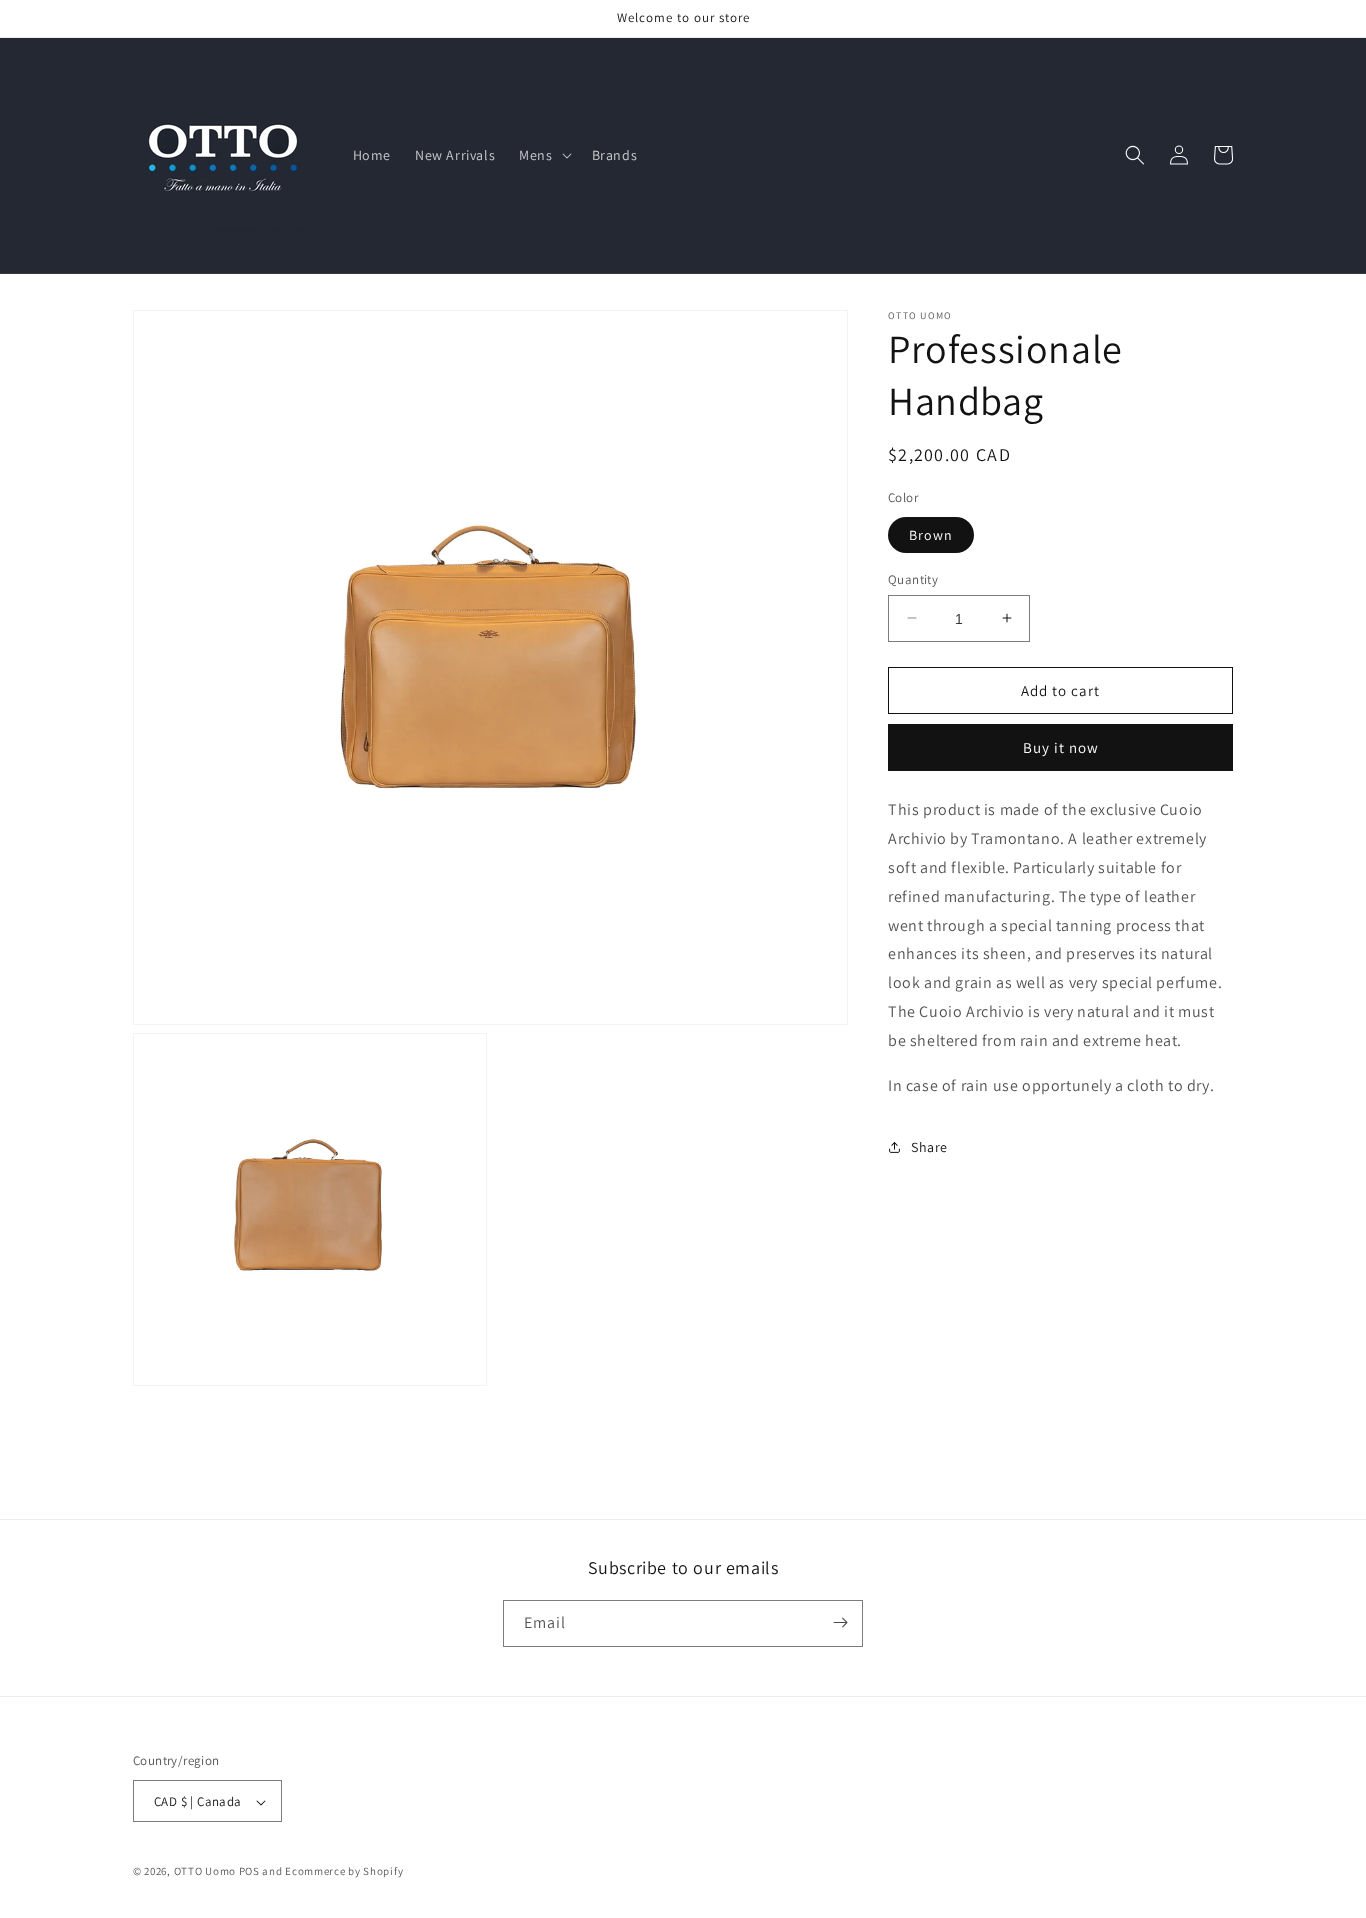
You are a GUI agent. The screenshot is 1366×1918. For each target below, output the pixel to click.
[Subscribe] (840, 1622)
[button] (543, 155)
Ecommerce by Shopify (344, 1872)
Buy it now (1061, 747)
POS (249, 1872)
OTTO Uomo (205, 1872)
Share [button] (929, 1146)
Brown (931, 534)
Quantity (913, 578)
